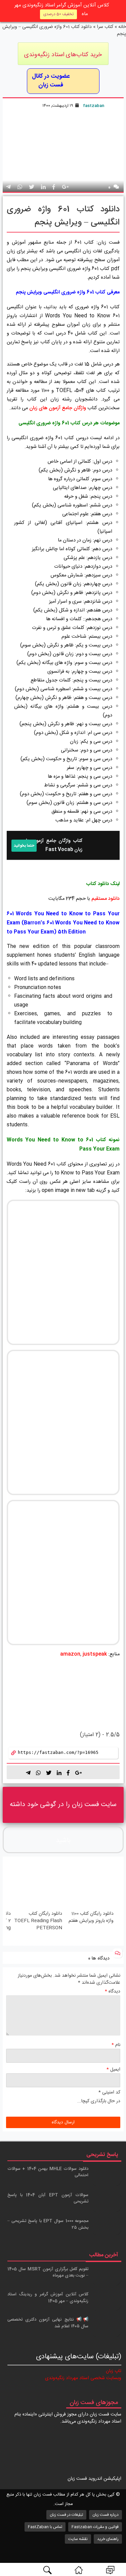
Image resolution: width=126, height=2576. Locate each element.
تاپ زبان (114, 2371)
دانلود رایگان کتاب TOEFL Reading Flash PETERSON (38, 1921)
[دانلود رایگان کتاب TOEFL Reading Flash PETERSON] (37, 1885)
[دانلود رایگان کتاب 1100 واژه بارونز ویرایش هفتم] (89, 1885)
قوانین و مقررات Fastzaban (95, 2527)
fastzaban (94, 106)
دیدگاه (113, 1992)
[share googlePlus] (65, 188)
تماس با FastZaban (45, 2527)
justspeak (95, 1654)
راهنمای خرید (108, 2539)
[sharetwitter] (49, 1773)
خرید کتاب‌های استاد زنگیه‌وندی (63, 55)
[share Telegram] (8, 188)
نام (116, 2045)
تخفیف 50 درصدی (58, 14)
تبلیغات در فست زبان (66, 2515)
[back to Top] (117, 2547)
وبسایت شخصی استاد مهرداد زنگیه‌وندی (83, 2378)
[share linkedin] (59, 1773)
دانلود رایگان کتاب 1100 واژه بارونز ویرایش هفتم (91, 1917)
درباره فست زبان (106, 2515)
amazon (70, 1654)
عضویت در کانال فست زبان (51, 81)
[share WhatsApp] (20, 188)
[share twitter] (32, 188)
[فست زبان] (79, 2570)
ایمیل (113, 2070)
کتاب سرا (105, 27)
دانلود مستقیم (106, 899)
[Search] (47, 2570)
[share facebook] (54, 188)
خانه (122, 27)
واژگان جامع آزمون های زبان (58, 408)
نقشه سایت (78, 2539)
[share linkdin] (43, 188)
